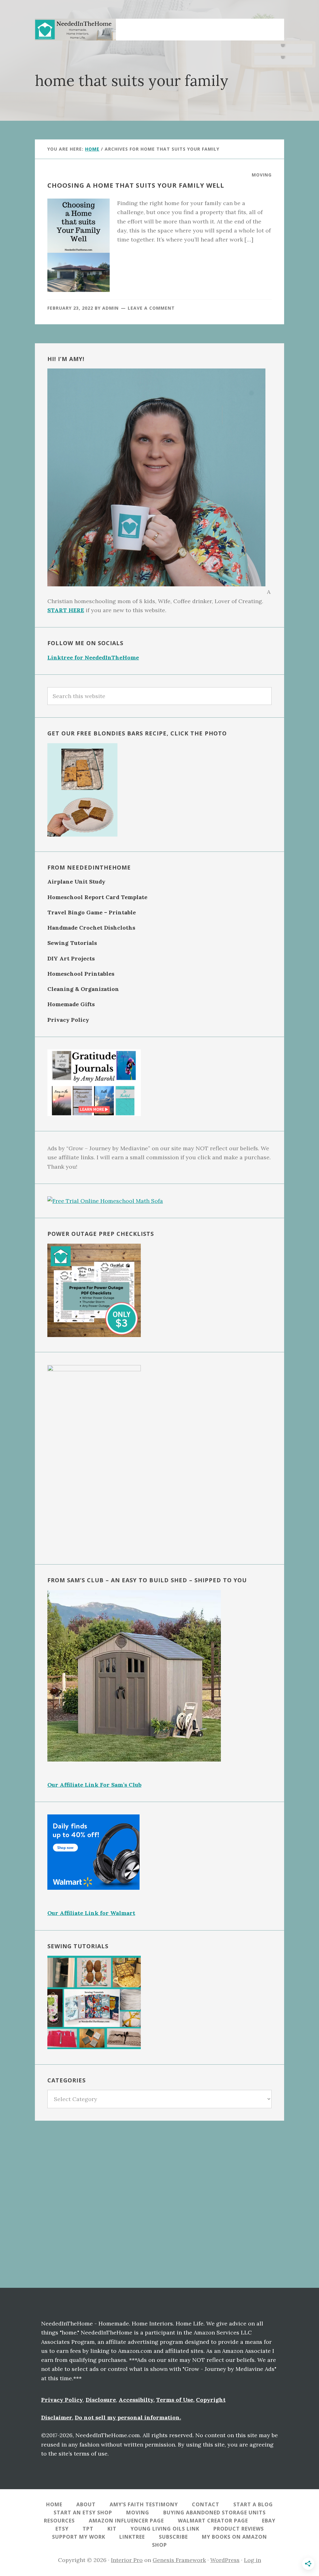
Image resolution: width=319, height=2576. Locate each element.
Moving (262, 175)
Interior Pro (127, 2560)
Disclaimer (57, 2417)
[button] (272, 26)
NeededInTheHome (75, 30)
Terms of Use (175, 2400)
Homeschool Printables (81, 974)
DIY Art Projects (71, 958)
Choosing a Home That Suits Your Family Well (136, 185)
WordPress (225, 2560)
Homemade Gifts (71, 1004)
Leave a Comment (151, 308)
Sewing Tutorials (72, 943)
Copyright (211, 2400)
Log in (252, 2560)
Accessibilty (136, 2400)
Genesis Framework (179, 2560)
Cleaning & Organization (83, 989)
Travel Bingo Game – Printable (92, 912)
